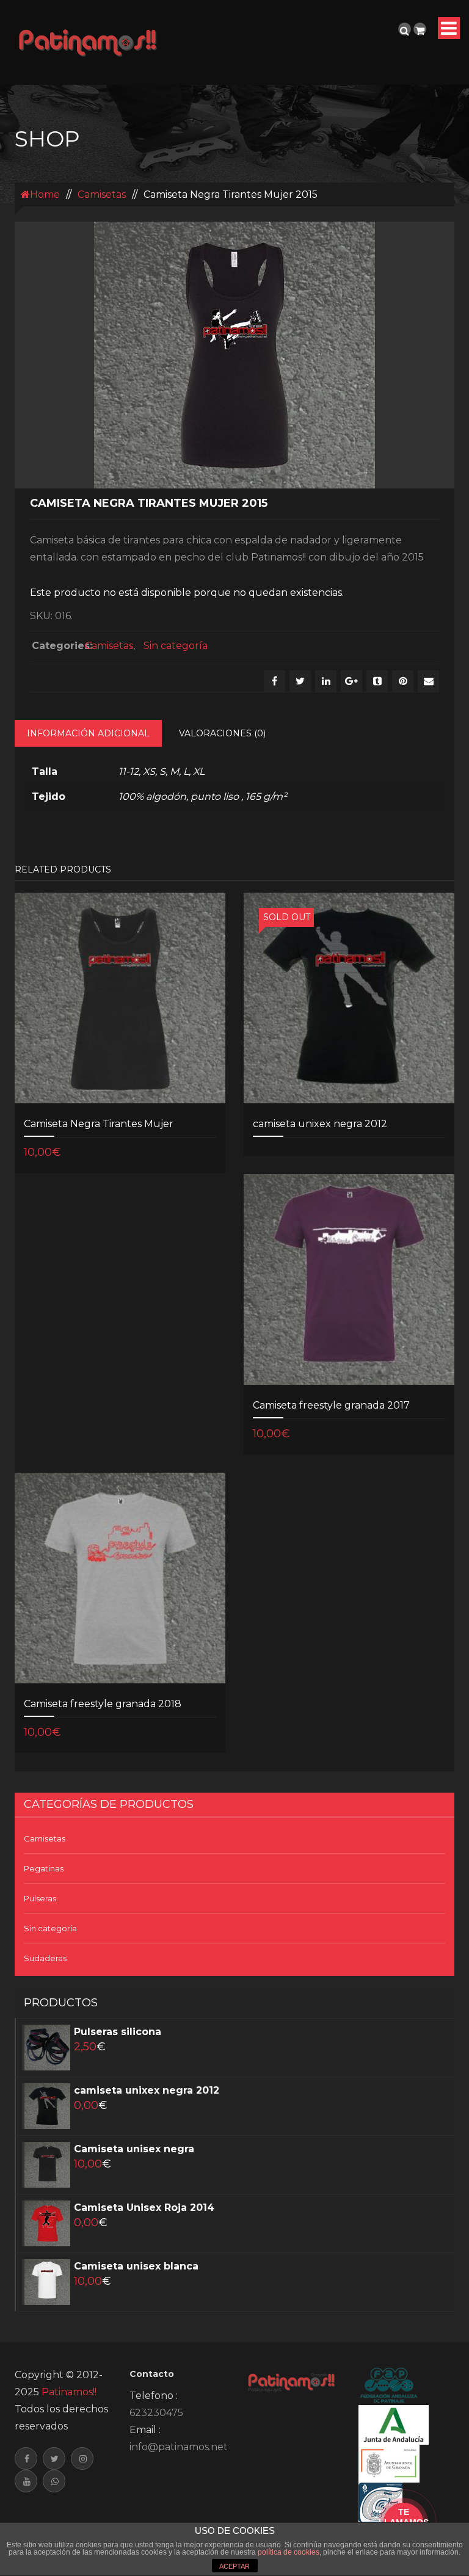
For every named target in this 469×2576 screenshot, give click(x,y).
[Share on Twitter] (300, 681)
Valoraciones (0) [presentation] (222, 733)
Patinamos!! (69, 2392)
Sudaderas (45, 1958)
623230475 (156, 2413)
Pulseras (40, 1898)
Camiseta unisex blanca (136, 2266)
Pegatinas (44, 1868)
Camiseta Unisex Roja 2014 (144, 2208)
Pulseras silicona (118, 2032)
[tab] (88, 733)
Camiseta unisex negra (134, 2149)
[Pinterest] (403, 681)
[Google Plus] (351, 681)
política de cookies (289, 2552)
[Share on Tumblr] (377, 681)
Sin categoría (176, 646)
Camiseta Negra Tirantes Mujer (99, 1124)
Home (45, 194)
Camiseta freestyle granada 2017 (331, 1405)
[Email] (428, 681)
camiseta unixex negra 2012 (320, 1124)
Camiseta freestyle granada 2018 (103, 1704)
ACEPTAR (234, 2566)
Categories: (55, 646)
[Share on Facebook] (274, 681)
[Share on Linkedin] (326, 681)
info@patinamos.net (179, 2447)
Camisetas (102, 194)
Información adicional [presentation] (88, 733)
